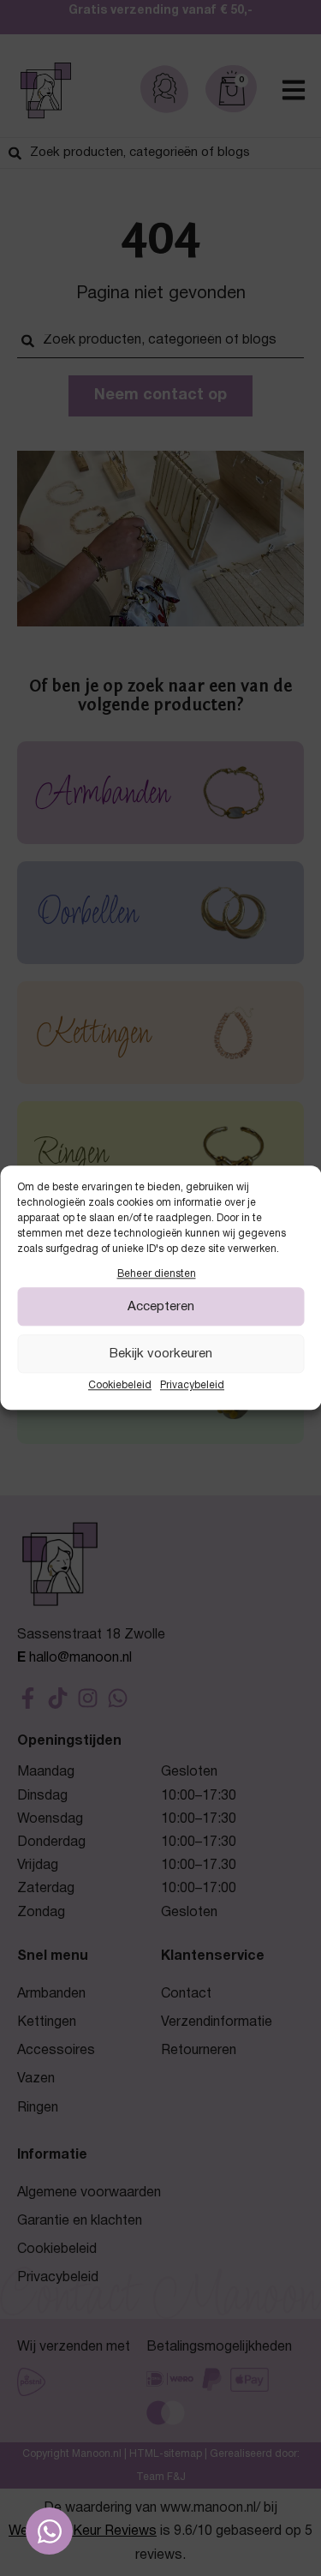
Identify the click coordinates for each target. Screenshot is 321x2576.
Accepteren (161, 1307)
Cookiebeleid (120, 1386)
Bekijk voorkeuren (161, 1354)
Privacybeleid (192, 1386)
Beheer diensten (157, 1274)
